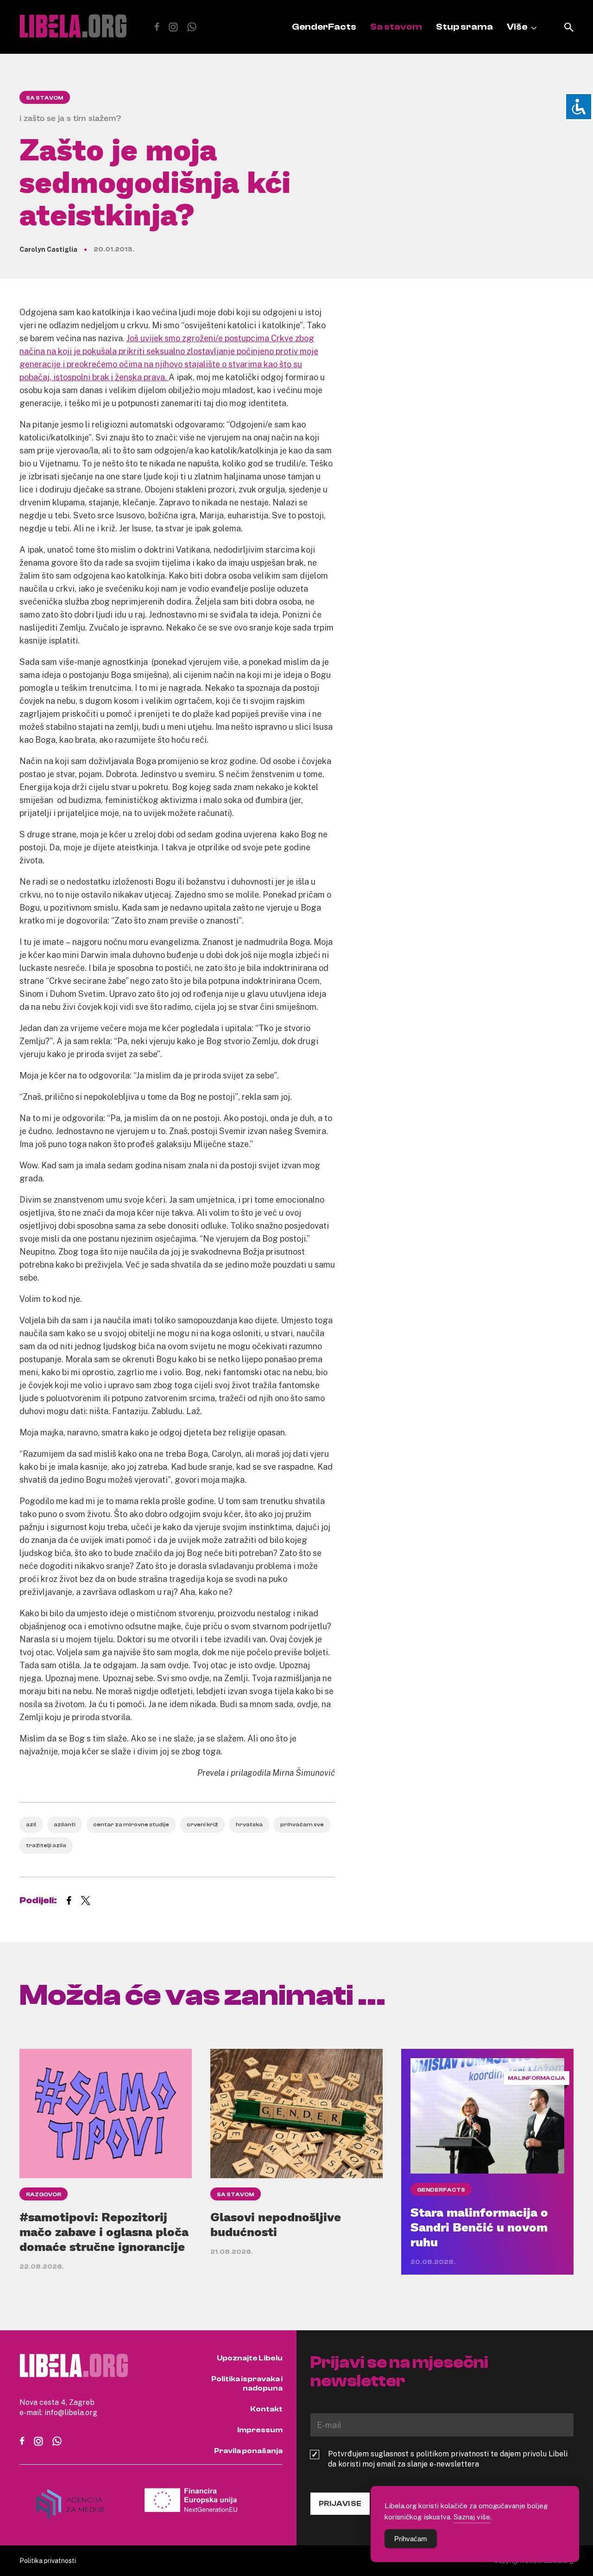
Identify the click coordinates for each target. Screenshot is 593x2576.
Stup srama (464, 27)
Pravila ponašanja (248, 2451)
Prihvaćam (411, 2539)
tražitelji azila (46, 1845)
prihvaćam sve (302, 1824)
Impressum (260, 2430)
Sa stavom (396, 27)
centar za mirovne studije (131, 1824)
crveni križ (202, 1824)
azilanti (65, 1824)
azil (31, 1824)
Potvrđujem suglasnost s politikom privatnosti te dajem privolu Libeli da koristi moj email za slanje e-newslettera (448, 2459)
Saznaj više (472, 2517)
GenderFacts (324, 27)
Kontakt (266, 2409)
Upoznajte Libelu (250, 2358)
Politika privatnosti (48, 2560)
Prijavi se (340, 2504)
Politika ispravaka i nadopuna (247, 2384)
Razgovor (44, 2194)
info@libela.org (71, 2412)
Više (517, 27)
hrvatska (249, 1824)
